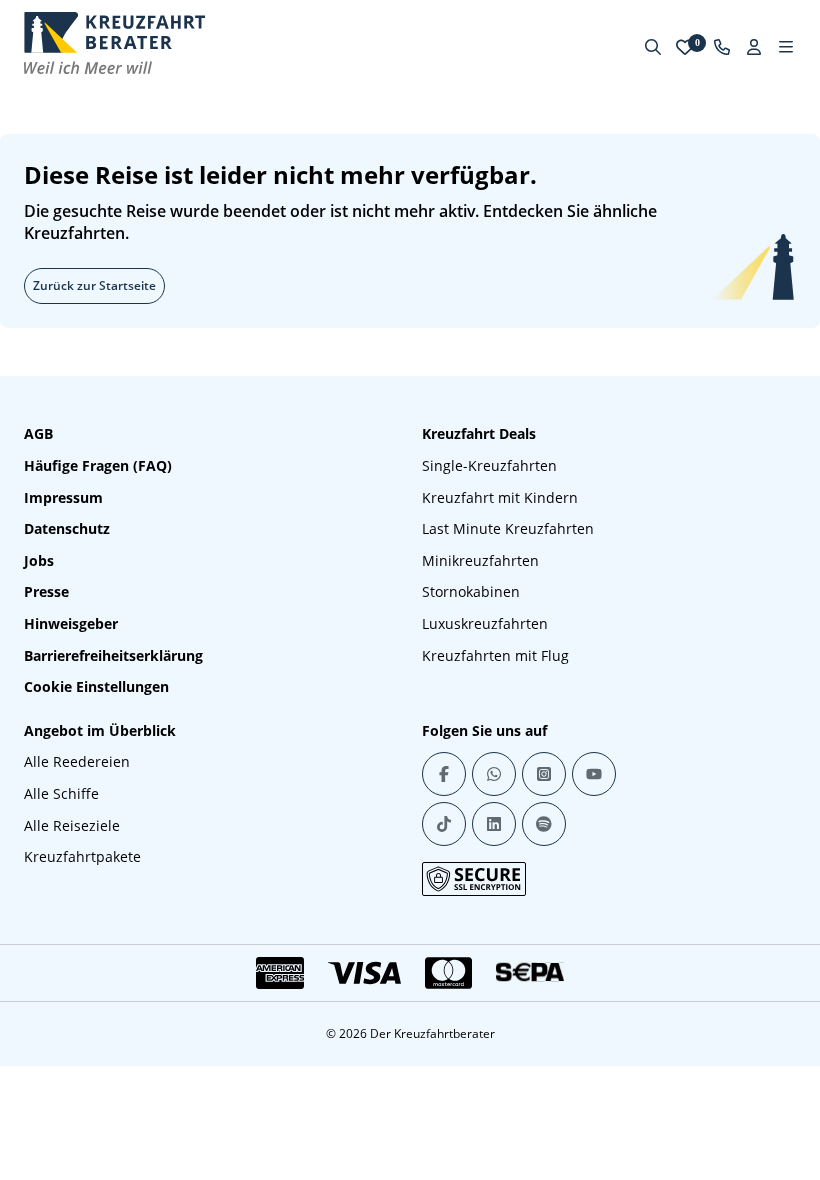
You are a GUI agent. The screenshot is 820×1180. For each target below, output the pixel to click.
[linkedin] (494, 824)
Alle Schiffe (61, 793)
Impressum (63, 497)
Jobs (39, 560)
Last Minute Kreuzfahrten (508, 528)
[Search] (653, 47)
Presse (46, 591)
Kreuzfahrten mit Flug (495, 655)
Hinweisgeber (71, 623)
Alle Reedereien (77, 761)
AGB (38, 433)
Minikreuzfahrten (480, 560)
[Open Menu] (786, 47)
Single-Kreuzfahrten (489, 465)
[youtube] (594, 774)
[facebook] (444, 774)
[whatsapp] (494, 774)
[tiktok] (444, 824)
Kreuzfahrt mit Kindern (500, 497)
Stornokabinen (471, 591)
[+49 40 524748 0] (722, 47)
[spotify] (544, 824)
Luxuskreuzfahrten (485, 623)
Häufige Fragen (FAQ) (98, 465)
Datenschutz (67, 528)
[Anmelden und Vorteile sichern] (754, 47)
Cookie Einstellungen (96, 686)
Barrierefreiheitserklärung (113, 655)
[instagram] (544, 774)
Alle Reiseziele (72, 825)
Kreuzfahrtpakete (82, 856)
